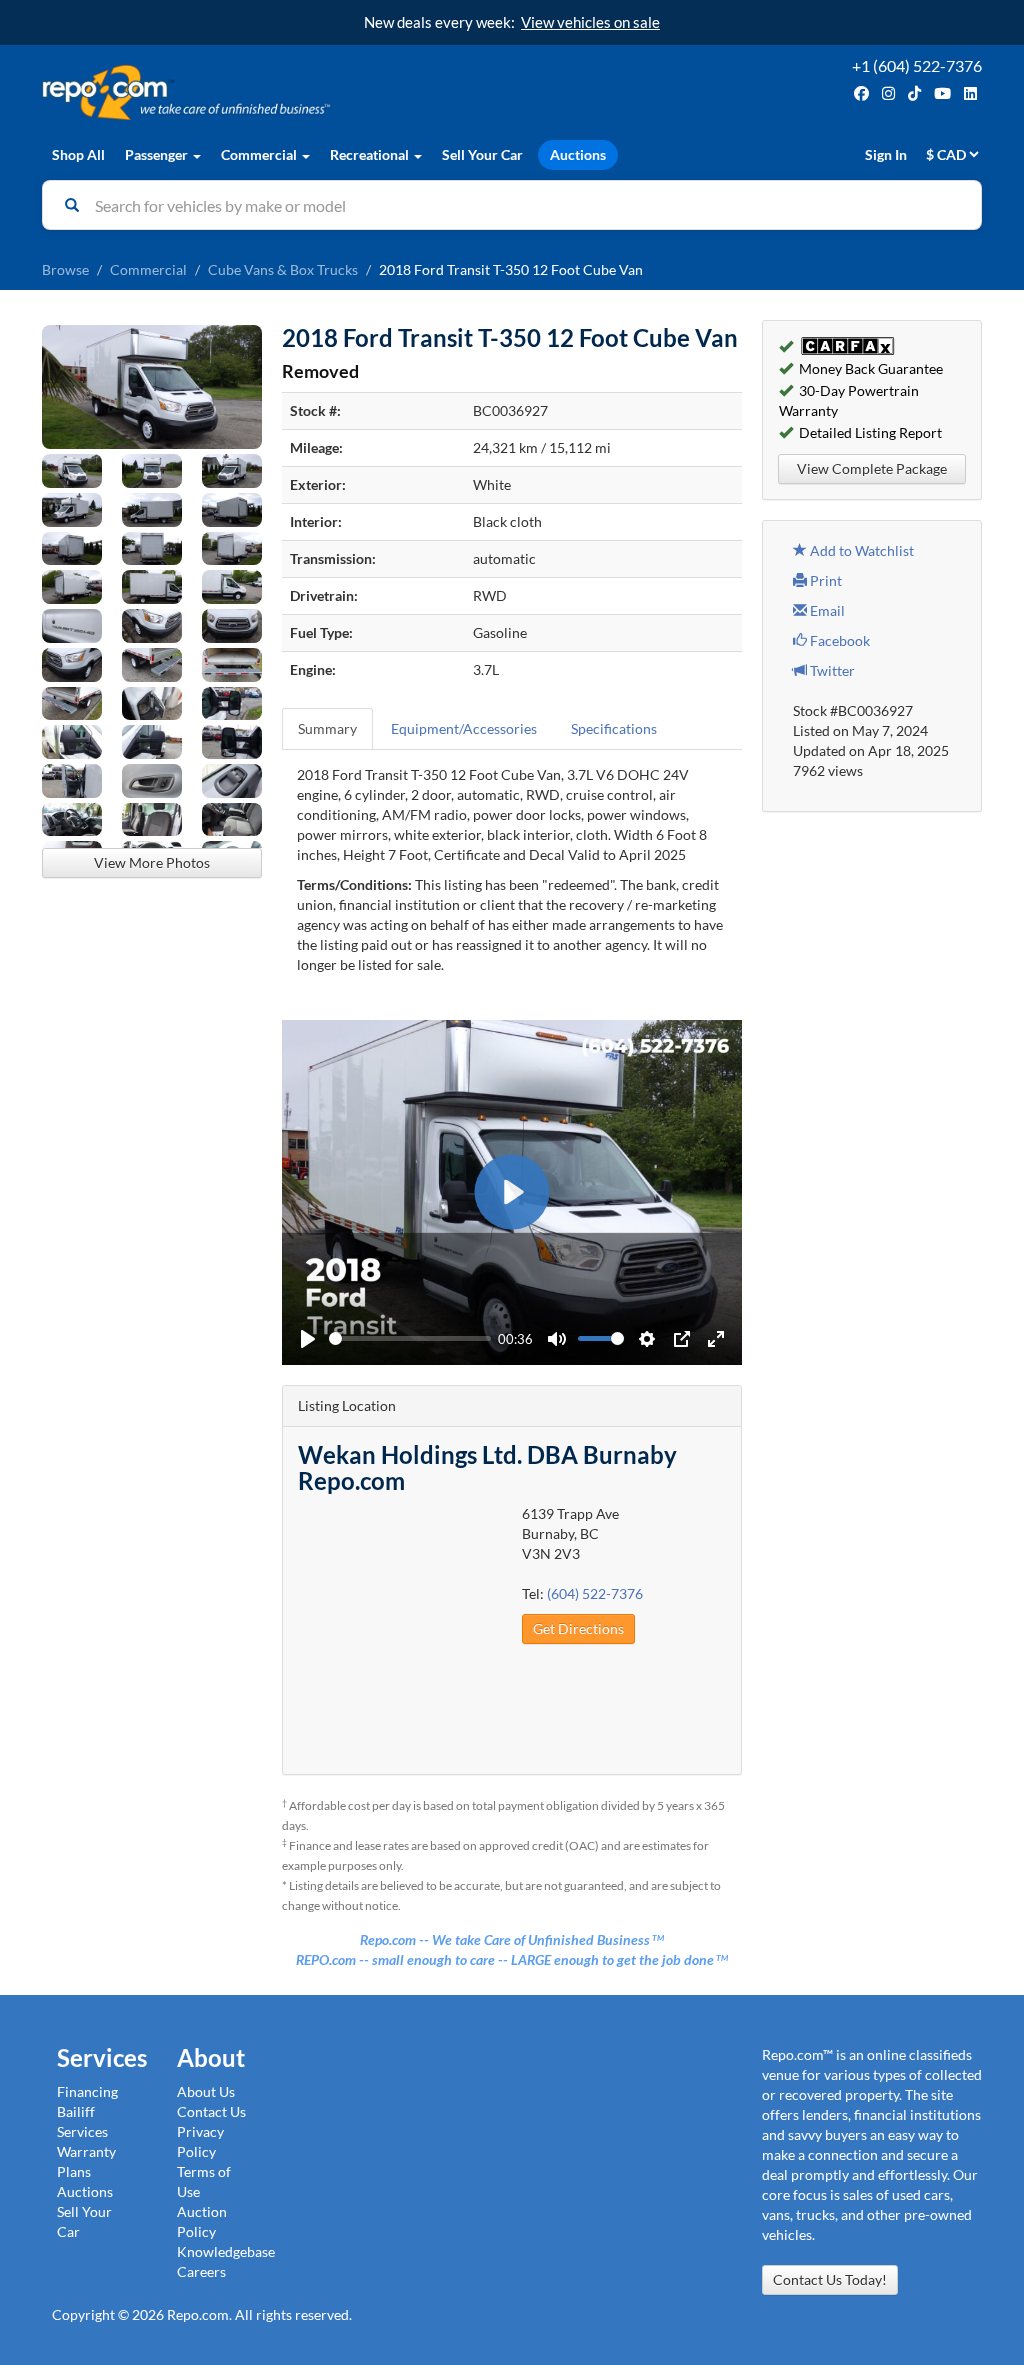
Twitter (831, 670)
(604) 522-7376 (595, 1593)
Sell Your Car (482, 154)
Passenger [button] (158, 154)
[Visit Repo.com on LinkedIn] (970, 93)
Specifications (614, 728)
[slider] (410, 1338)
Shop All (78, 154)
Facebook (838, 640)
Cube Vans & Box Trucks (283, 269)
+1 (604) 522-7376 (917, 65)
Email (826, 610)
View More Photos (152, 862)
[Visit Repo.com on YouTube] (942, 93)
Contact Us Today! (830, 2279)
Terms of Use (204, 2181)
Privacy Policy (200, 2141)
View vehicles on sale (590, 22)
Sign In (886, 154)
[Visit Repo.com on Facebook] (861, 93)
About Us (206, 2091)
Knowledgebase (226, 2251)
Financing (87, 2091)
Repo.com (272, 92)
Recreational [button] (371, 154)
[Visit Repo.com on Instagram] (888, 93)
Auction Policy (202, 2221)
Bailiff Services (82, 2121)
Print (824, 580)
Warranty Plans (86, 2161)
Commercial (148, 269)
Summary (327, 728)
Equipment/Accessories (464, 728)
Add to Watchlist (860, 550)
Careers (201, 2271)
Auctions (578, 154)
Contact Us (211, 2111)
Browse (65, 269)
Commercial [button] (260, 154)
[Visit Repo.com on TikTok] (914, 93)
